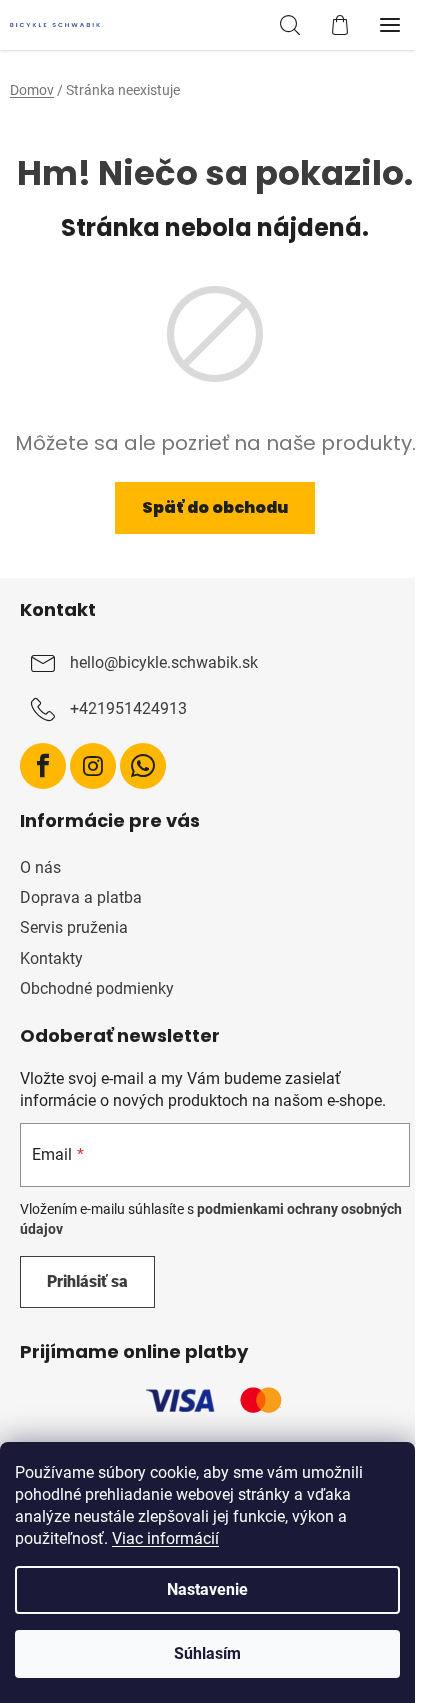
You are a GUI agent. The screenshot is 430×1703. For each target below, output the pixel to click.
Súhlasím (207, 1653)
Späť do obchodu (215, 507)
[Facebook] (43, 766)
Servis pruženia (74, 927)
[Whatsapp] (143, 766)
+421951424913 (128, 709)
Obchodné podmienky (97, 988)
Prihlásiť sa (87, 1281)
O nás (40, 867)
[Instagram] (93, 766)
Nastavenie (207, 1589)
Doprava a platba (81, 897)
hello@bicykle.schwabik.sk (164, 663)
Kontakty (51, 958)
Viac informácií (165, 1538)
